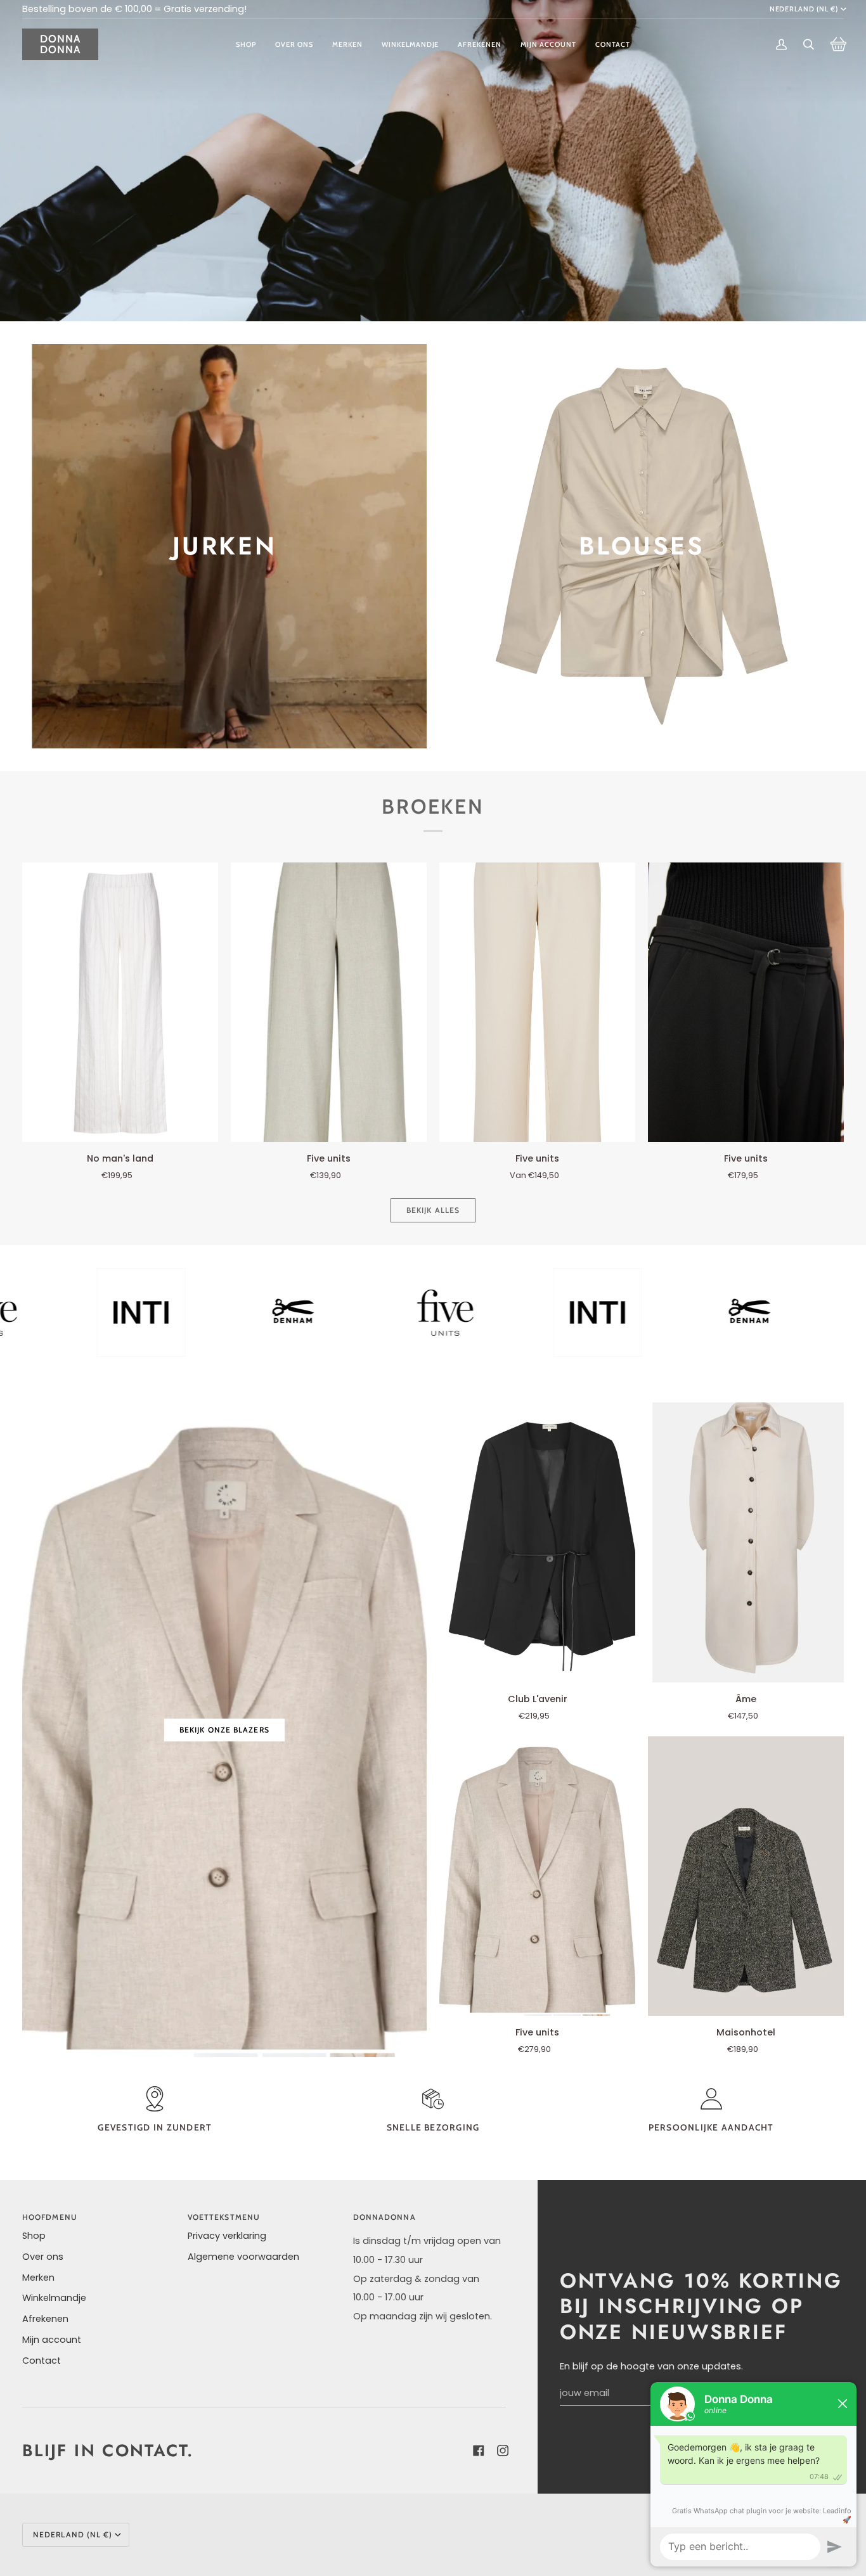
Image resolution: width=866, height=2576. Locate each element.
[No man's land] (120, 1002)
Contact (42, 2361)
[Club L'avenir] (537, 1542)
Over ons (43, 2257)
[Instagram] (500, 2451)
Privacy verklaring (227, 2236)
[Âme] (746, 1542)
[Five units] (329, 1002)
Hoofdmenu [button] (50, 2217)
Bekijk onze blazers (224, 1730)
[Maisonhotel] (746, 1876)
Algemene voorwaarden (243, 2257)
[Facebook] (476, 2451)
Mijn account (52, 2340)
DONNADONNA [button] (385, 2217)
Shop (34, 2236)
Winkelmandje (54, 2298)
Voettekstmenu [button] (224, 2217)
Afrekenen (45, 2319)
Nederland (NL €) (804, 9)
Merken (38, 2278)
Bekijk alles (433, 1210)
